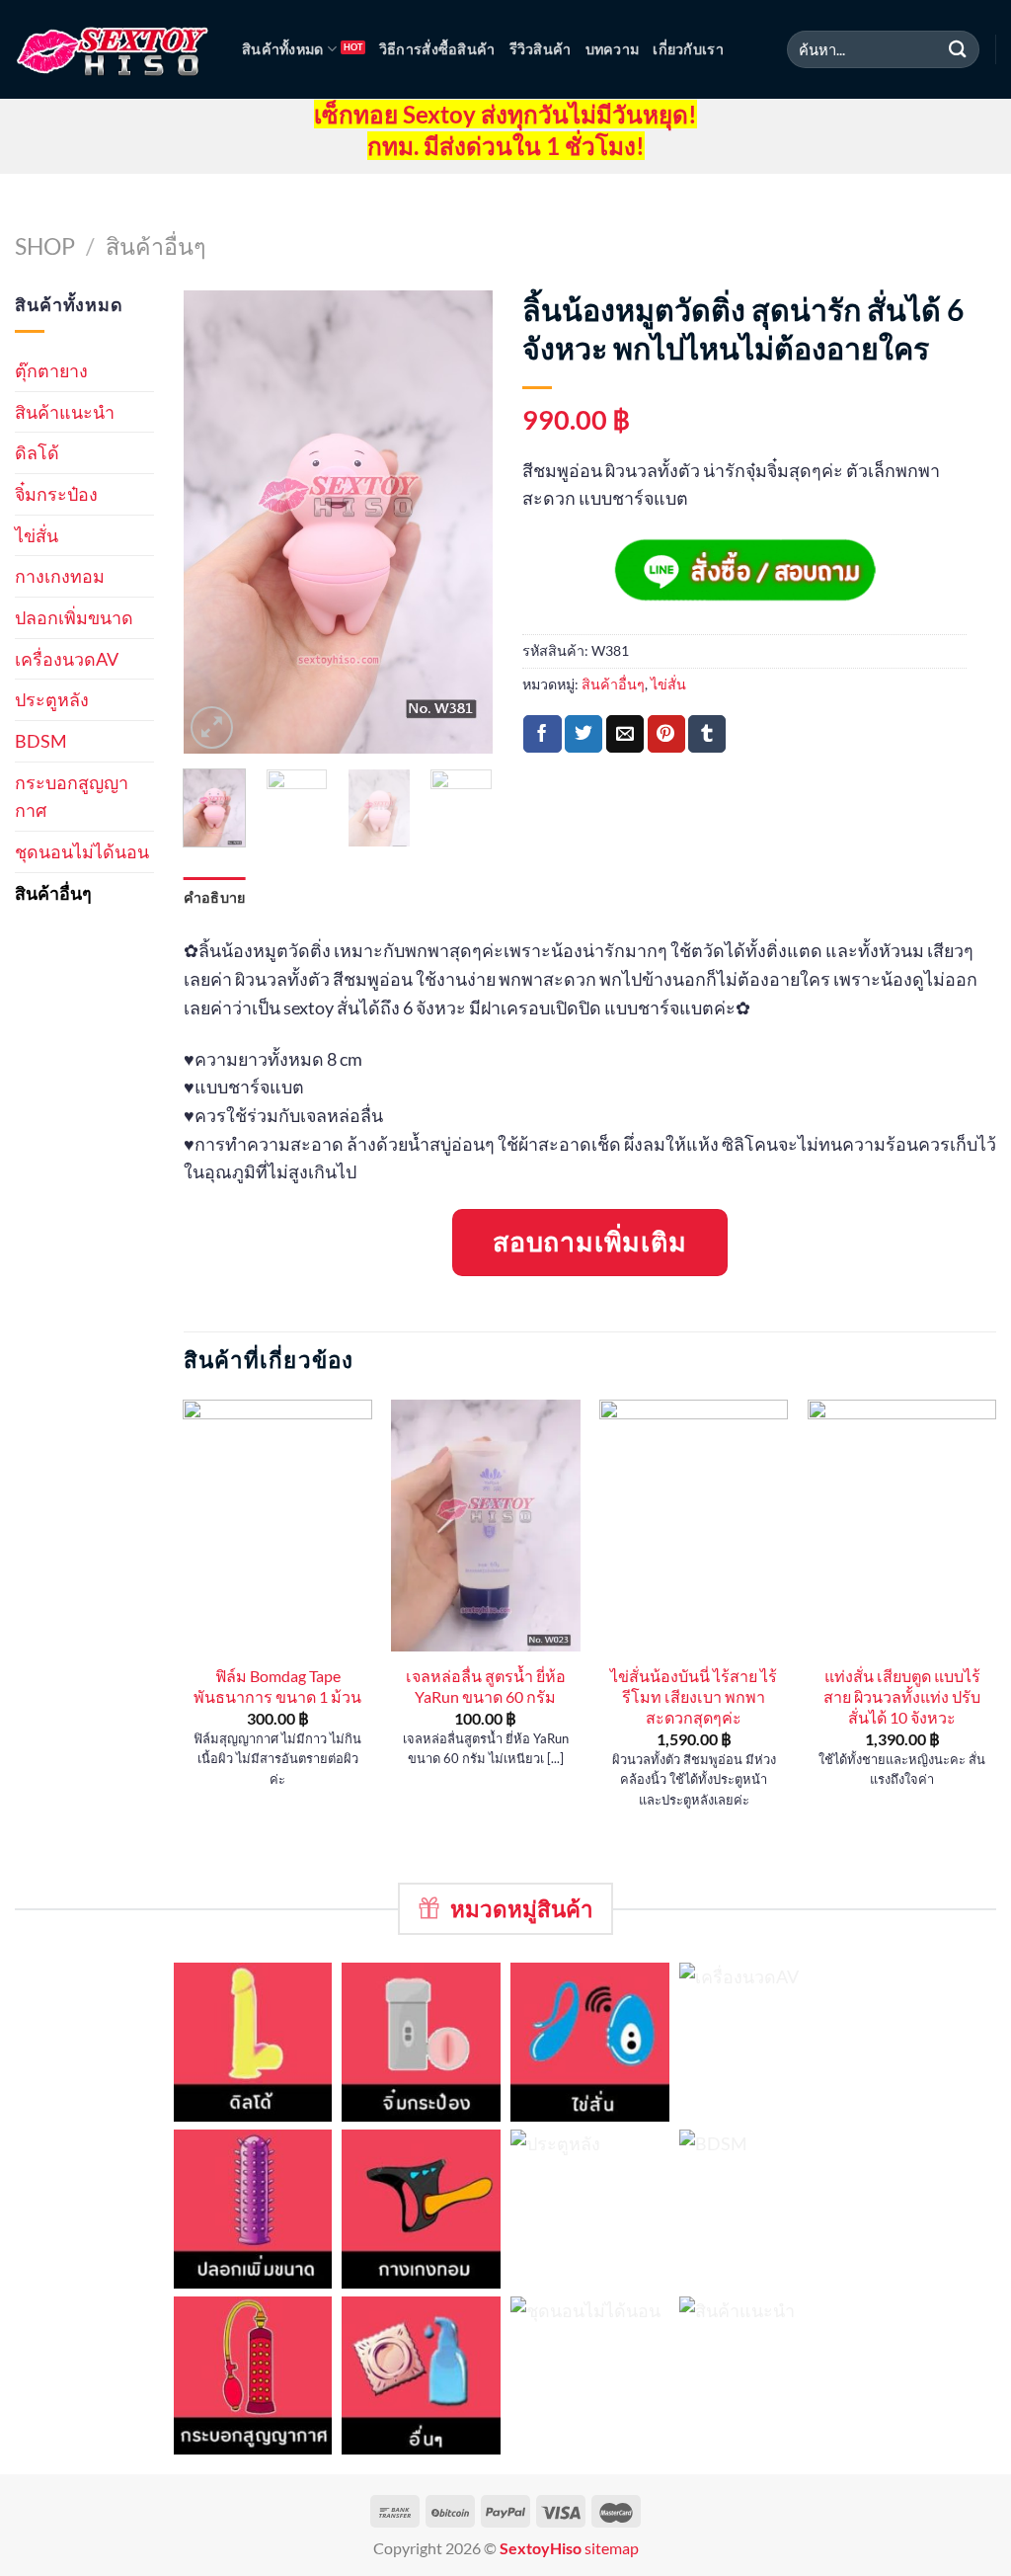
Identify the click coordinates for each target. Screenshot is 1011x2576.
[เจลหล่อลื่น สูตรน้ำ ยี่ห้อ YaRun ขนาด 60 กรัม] (485, 1526)
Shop (45, 246)
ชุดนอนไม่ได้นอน (82, 851)
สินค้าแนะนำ (65, 412)
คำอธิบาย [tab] (215, 897)
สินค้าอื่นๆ (156, 246)
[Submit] (958, 49)
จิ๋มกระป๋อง (56, 494)
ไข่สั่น (37, 535)
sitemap (612, 2548)
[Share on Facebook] (542, 733)
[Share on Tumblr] (707, 733)
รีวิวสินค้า (541, 49)
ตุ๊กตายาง (51, 370)
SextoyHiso (541, 2548)
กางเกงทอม (60, 576)
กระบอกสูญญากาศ (72, 797)
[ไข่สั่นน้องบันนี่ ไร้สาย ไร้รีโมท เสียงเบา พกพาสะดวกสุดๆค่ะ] (694, 1526)
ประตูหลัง (52, 699)
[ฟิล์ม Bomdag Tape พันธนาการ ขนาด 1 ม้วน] (277, 1526)
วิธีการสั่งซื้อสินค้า (437, 49)
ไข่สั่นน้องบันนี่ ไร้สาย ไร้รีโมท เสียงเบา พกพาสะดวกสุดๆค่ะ (694, 1696)
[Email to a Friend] (625, 733)
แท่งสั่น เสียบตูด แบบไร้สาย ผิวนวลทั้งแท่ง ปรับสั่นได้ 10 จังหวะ (902, 1696)
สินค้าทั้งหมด (283, 49)
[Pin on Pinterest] (666, 733)
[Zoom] (212, 727)
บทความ (613, 49)
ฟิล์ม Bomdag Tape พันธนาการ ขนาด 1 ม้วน (277, 1686)
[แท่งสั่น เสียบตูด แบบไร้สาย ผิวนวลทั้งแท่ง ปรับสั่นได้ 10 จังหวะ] (902, 1526)
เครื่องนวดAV (67, 659)
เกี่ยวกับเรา (688, 49)
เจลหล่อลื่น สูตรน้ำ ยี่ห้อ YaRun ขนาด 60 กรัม (486, 1686)
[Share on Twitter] (583, 733)
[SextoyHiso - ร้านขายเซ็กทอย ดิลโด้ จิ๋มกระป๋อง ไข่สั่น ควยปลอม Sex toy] (114, 50)
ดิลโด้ (37, 452)
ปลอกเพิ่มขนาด (74, 617)
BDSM (41, 741)
